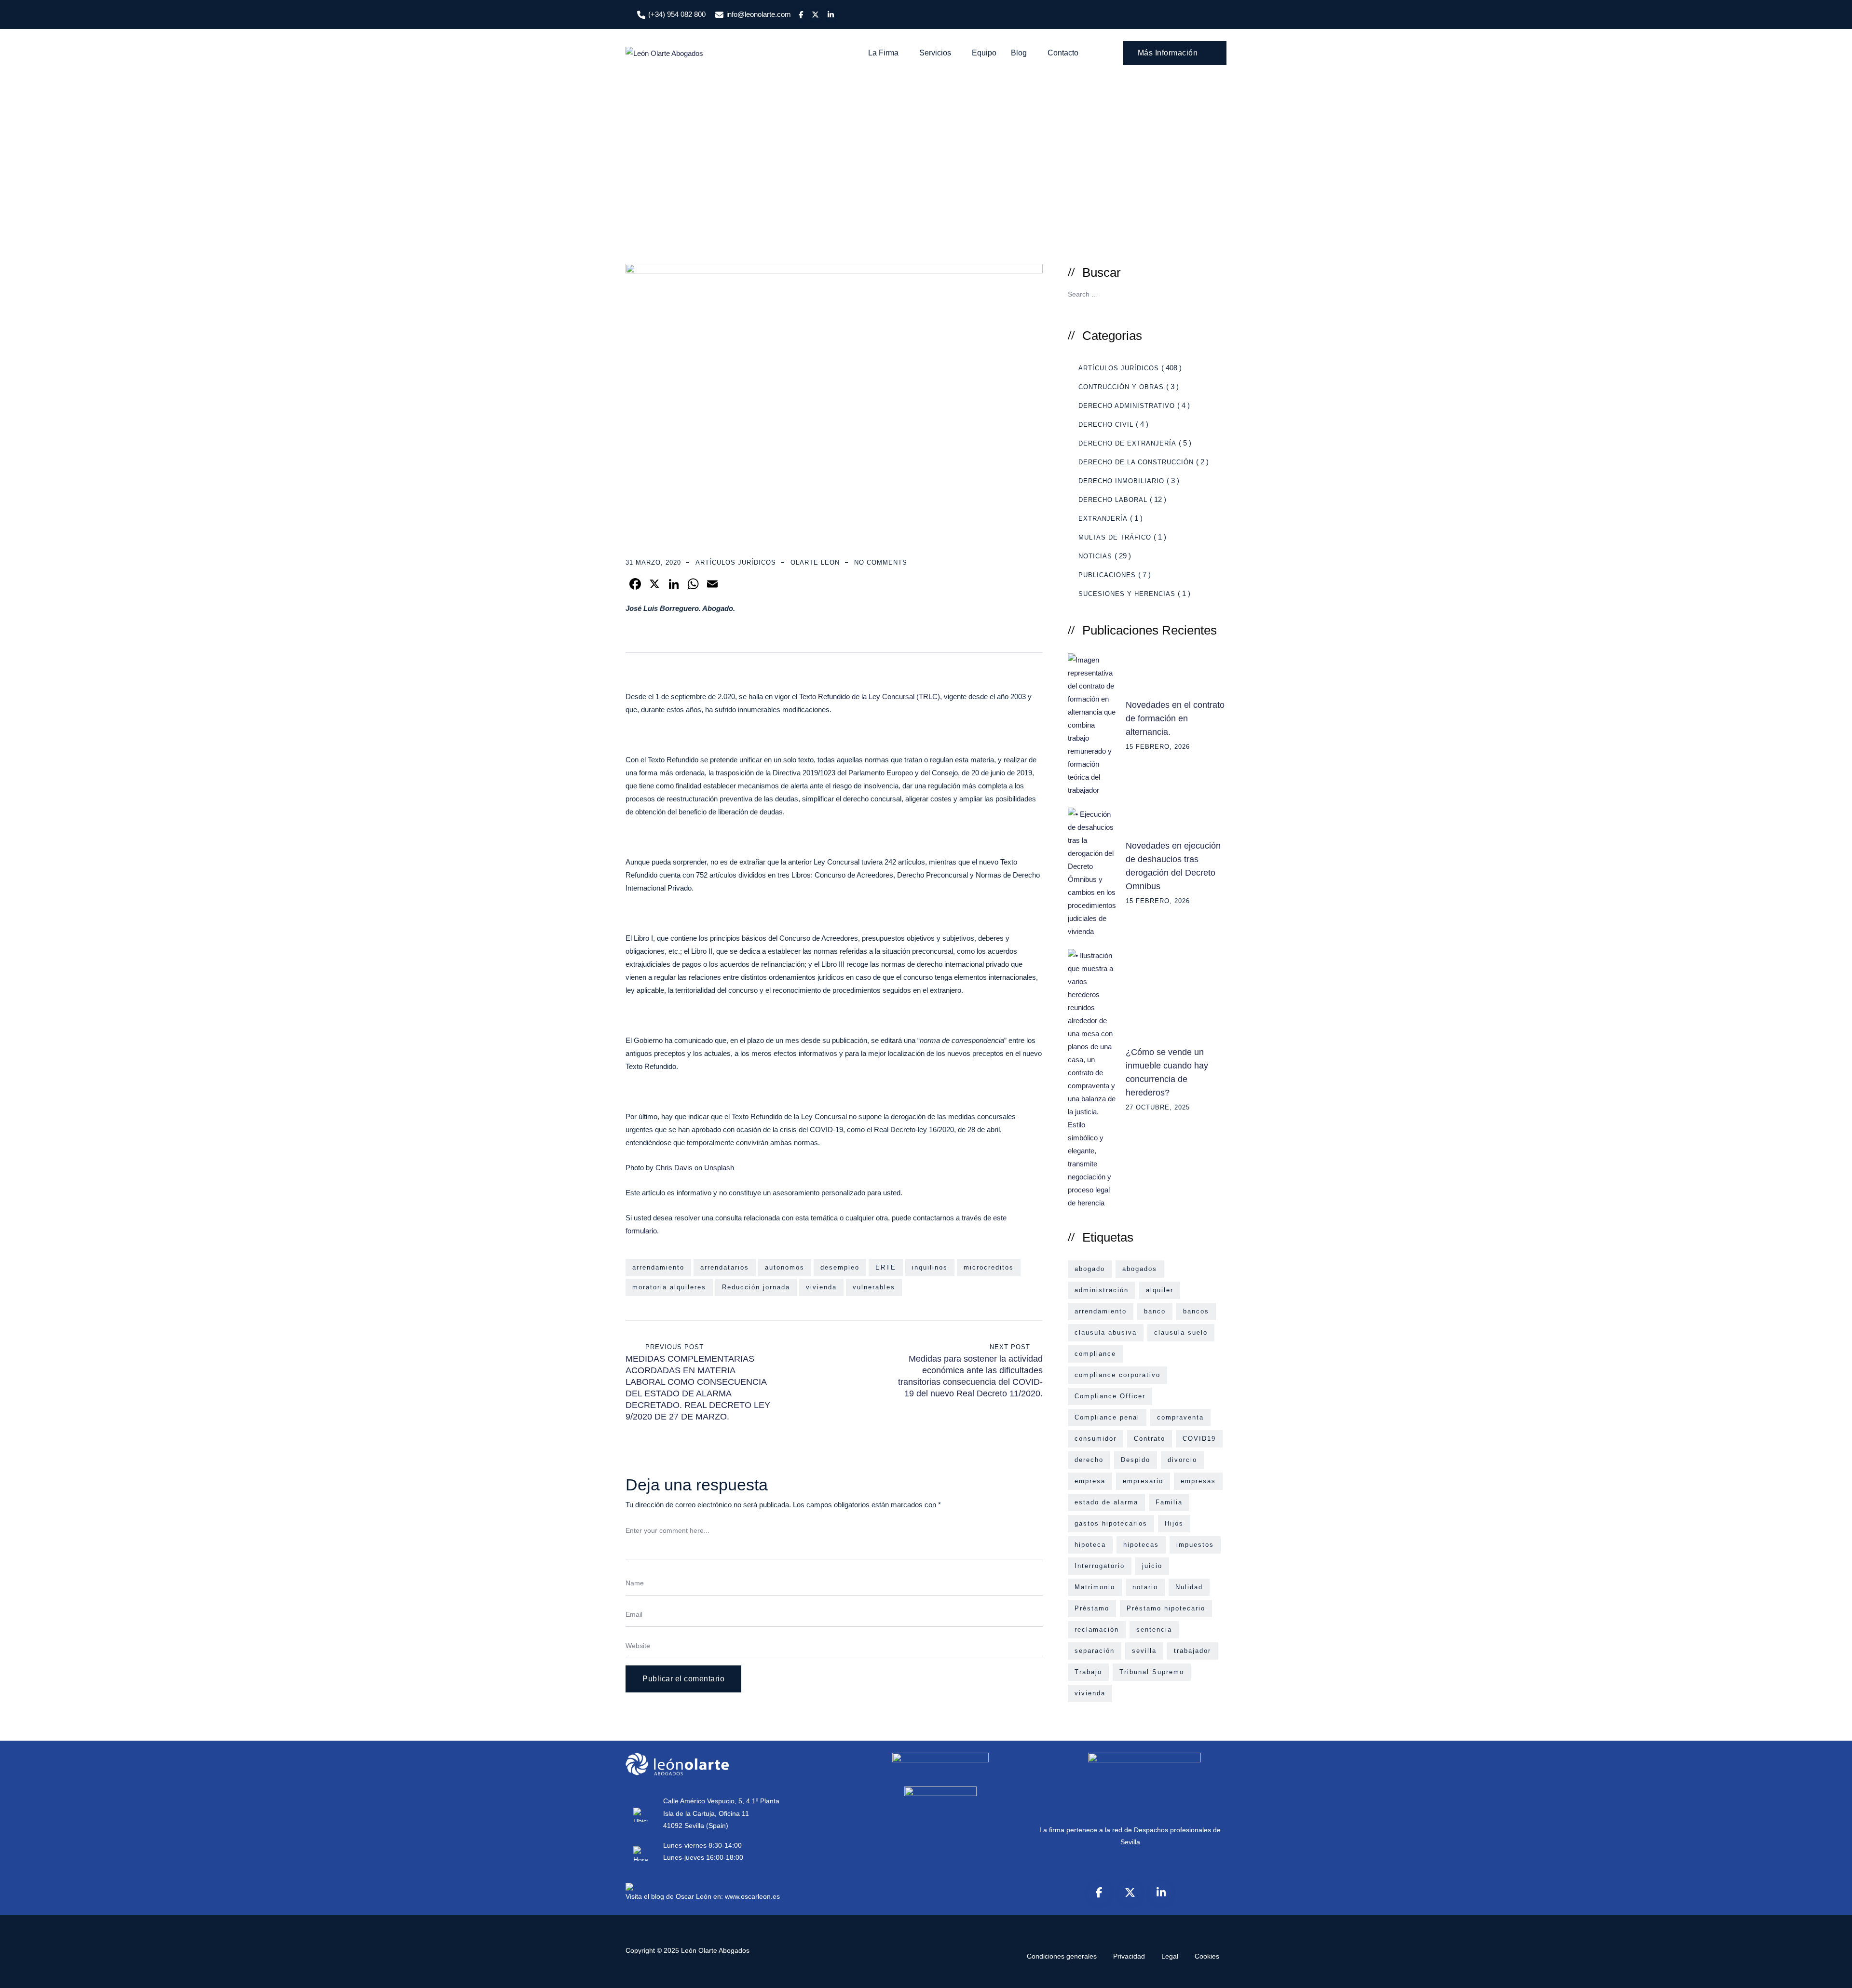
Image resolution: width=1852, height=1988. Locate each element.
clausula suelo (1181, 1332)
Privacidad (1129, 1956)
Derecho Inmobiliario (1121, 481)
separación (1095, 1651)
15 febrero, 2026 (1158, 747)
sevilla (1144, 1651)
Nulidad (1189, 1587)
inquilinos (930, 1267)
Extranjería (1103, 519)
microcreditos (989, 1267)
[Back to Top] (1832, 1972)
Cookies (1207, 1956)
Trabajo (1088, 1672)
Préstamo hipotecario (1166, 1608)
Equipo (984, 53)
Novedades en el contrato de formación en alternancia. (1175, 718)
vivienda (821, 1287)
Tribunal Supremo (1152, 1672)
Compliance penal (1107, 1417)
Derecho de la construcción (1136, 462)
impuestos (1195, 1545)
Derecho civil (1106, 425)
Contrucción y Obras (1121, 387)
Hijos (1174, 1523)
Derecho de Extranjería (1127, 443)
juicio (1152, 1566)
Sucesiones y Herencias (1127, 594)
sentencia (1154, 1630)
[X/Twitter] (1130, 1893)
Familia (1169, 1502)
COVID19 (1199, 1439)
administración (1102, 1290)
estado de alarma (1106, 1502)
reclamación (1097, 1630)
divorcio (1182, 1460)
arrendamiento (658, 1267)
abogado (1090, 1269)
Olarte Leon (815, 562)
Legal (1170, 1956)
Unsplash (719, 1168)
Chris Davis (674, 1168)
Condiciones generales (1062, 1956)
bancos (1196, 1311)
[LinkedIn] (1161, 1893)
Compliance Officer (1110, 1396)
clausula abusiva (1106, 1332)
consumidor (1096, 1439)
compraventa (1180, 1417)
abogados (1140, 1269)
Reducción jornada (756, 1287)
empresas (1198, 1481)
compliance (1095, 1354)
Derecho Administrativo (1127, 406)
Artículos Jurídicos (736, 562)
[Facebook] (1099, 1893)
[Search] (1102, 53)
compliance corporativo (1117, 1375)
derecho (1089, 1460)
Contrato (1150, 1439)
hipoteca (1090, 1545)
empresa (1090, 1481)
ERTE (886, 1267)
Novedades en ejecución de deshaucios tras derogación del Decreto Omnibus (1173, 866)
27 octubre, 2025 (1158, 1107)
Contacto (1063, 53)
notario (1145, 1587)
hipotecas (1141, 1545)
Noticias (1095, 556)
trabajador (1192, 1651)
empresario (1143, 1481)
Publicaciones (1107, 575)
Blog (1019, 53)
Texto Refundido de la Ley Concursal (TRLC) (870, 696)
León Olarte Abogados (715, 1950)
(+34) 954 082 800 (677, 14)
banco (1155, 1311)
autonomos (785, 1267)
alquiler (1160, 1290)
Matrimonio (1095, 1587)
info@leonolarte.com (759, 14)
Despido (1136, 1460)
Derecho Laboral (1113, 500)
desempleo (840, 1267)
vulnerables (874, 1287)
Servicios (935, 53)
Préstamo (1092, 1608)
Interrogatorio (1100, 1566)
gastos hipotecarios (1111, 1523)
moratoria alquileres (669, 1287)
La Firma (883, 53)
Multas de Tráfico (1115, 537)
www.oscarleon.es (752, 1896)
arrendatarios (725, 1267)
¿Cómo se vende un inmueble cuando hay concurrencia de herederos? (1167, 1072)
